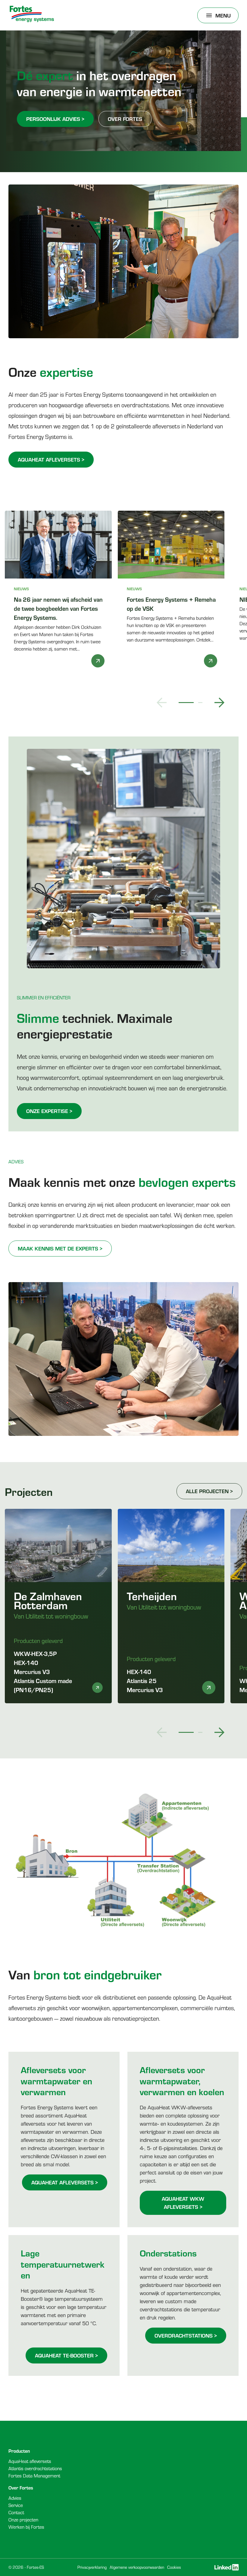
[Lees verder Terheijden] (209, 1688)
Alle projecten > (209, 1491)
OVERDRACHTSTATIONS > (186, 2335)
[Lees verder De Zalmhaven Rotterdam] (97, 1688)
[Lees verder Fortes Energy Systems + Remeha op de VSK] (211, 661)
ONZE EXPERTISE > (49, 1111)
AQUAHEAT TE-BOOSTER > (66, 2355)
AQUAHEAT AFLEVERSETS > (51, 459)
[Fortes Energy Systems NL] (32, 14)
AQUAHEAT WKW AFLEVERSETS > (183, 2203)
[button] (162, 703)
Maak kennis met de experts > (60, 1248)
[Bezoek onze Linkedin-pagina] (227, 2567)
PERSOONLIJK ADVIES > (55, 119)
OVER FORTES (125, 119)
